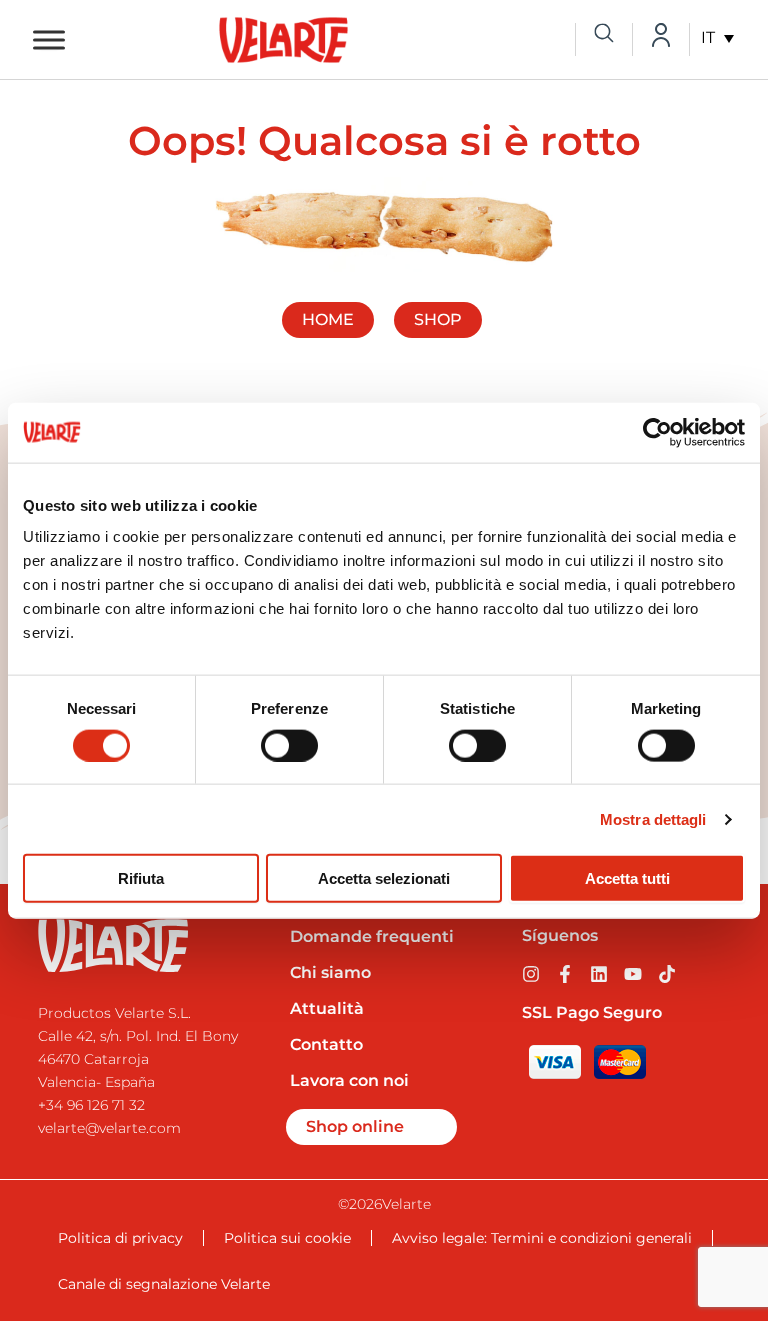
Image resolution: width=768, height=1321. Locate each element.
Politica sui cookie (287, 1238)
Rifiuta (141, 878)
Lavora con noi (349, 1080)
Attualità (327, 1008)
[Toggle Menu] (49, 39)
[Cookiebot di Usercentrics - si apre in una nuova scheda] (657, 432)
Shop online (355, 1126)
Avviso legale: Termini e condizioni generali (542, 1238)
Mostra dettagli (653, 818)
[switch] (289, 745)
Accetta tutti (627, 878)
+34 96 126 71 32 (91, 1105)
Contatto (326, 1044)
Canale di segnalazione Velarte (164, 1284)
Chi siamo (330, 972)
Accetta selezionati (384, 878)
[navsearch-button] (604, 35)
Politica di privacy (120, 1238)
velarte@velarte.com (109, 1128)
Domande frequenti (372, 936)
